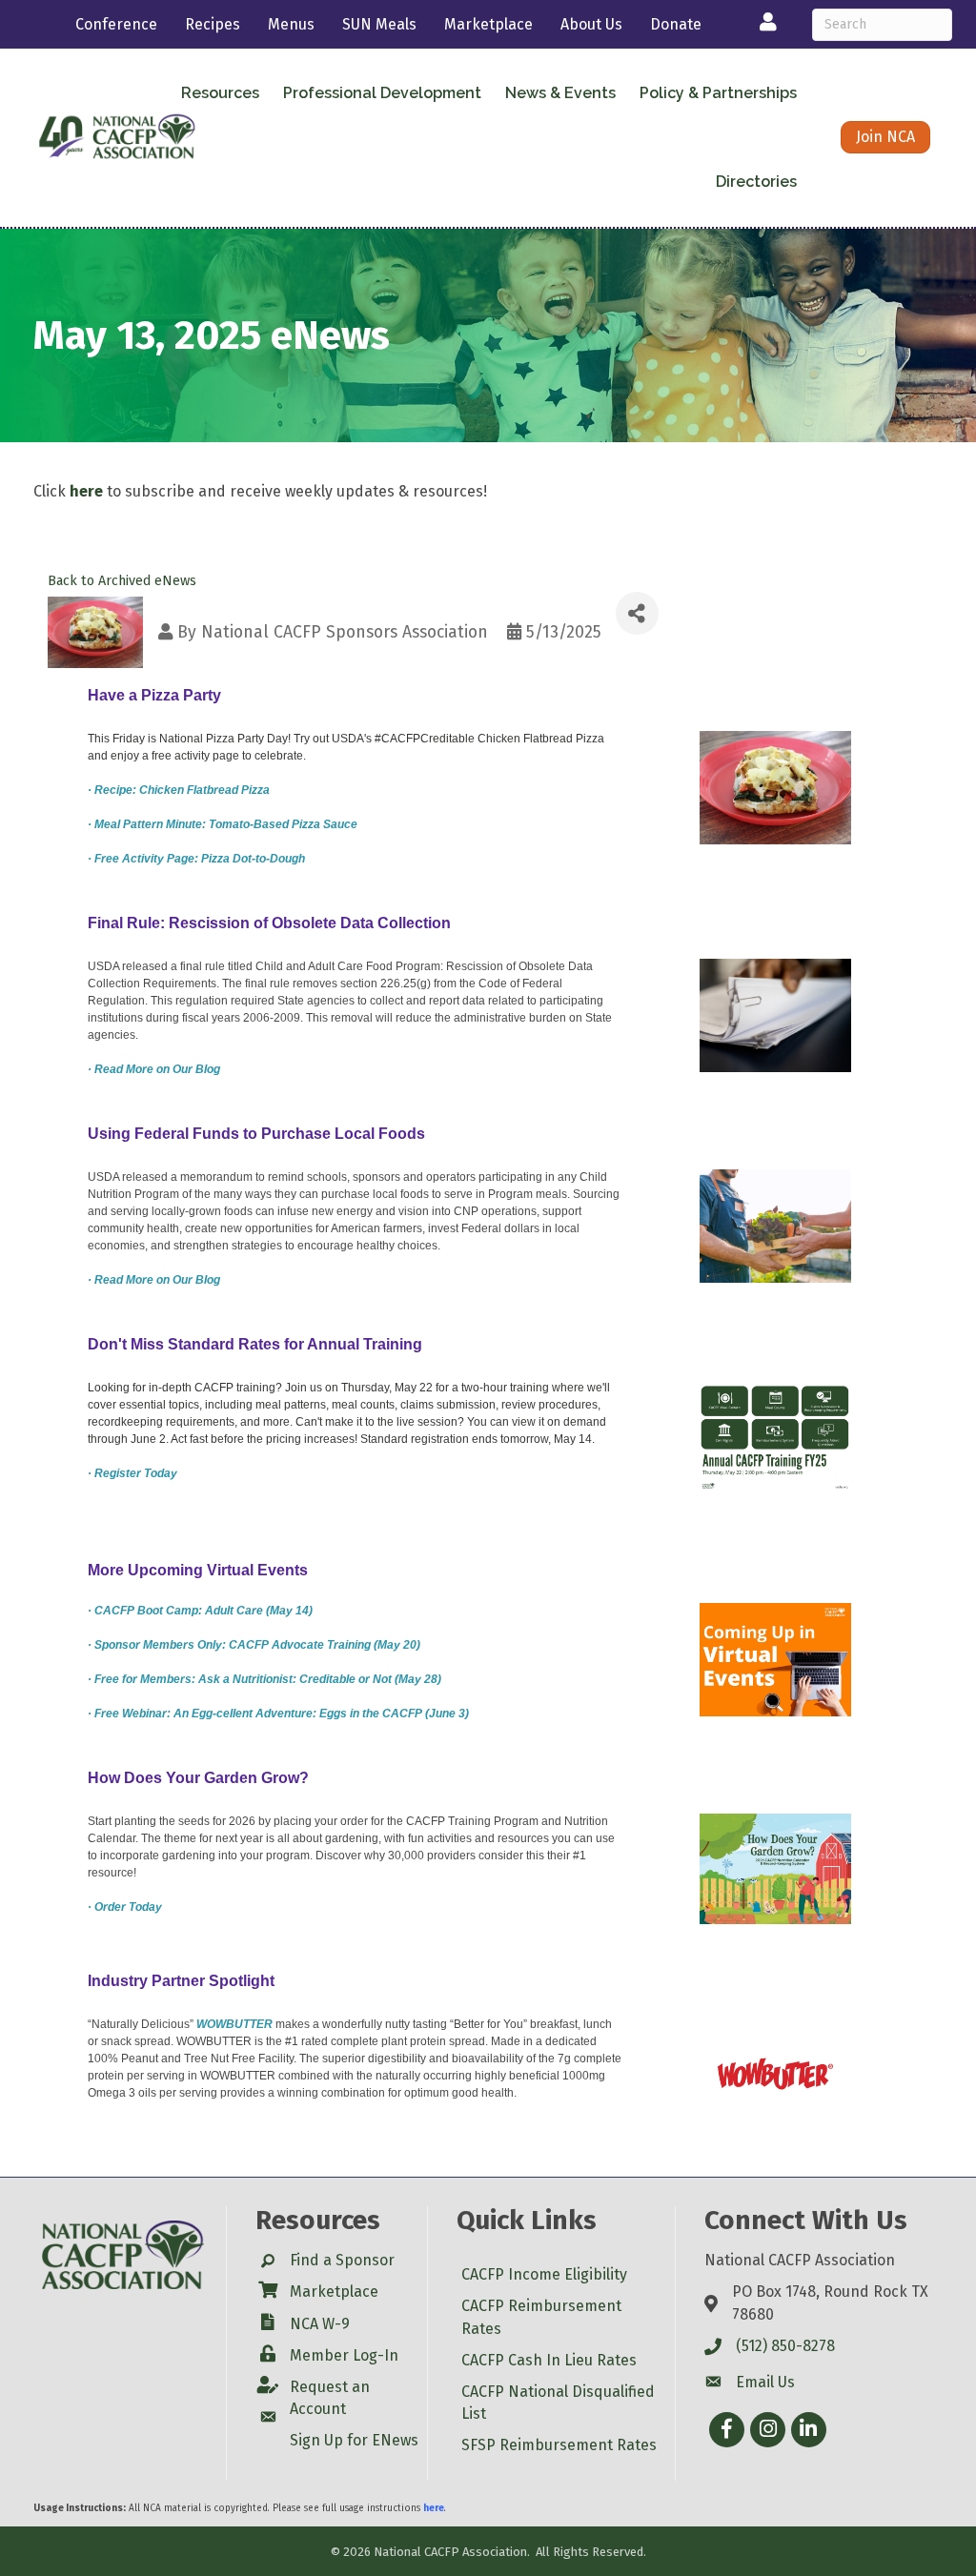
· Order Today (125, 1907)
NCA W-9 (320, 2324)
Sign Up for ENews (354, 2440)
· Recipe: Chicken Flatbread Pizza (179, 790)
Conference (116, 24)
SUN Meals (379, 24)
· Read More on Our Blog (154, 1069)
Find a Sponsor (342, 2260)
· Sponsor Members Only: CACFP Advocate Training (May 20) (254, 1645)
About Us (591, 24)
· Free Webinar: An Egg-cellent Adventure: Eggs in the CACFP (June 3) (278, 1714)
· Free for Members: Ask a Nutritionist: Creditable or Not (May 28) (264, 1679)
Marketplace (488, 24)
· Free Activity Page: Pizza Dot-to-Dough (196, 859)
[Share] (637, 613)
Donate (676, 24)
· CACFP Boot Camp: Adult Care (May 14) (200, 1611)
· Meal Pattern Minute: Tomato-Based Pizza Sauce (223, 824)
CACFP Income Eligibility (544, 2274)
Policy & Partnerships (718, 93)
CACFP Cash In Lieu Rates (549, 2360)
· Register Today (132, 1473)
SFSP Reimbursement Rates (559, 2445)
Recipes (213, 24)
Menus (291, 24)
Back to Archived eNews (122, 581)
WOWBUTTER (236, 2024)
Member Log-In (344, 2355)
